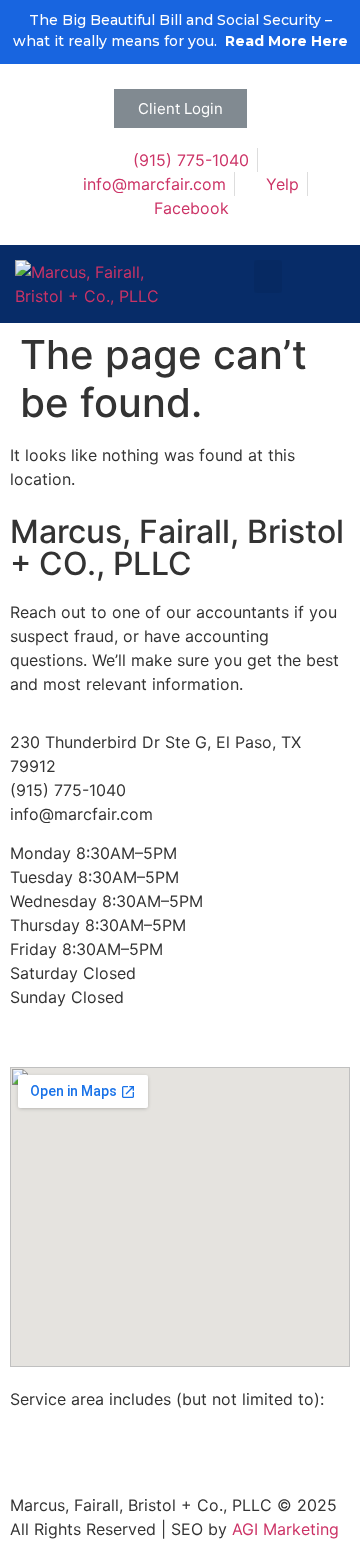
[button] (180, 108)
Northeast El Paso (124, 1447)
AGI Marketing (285, 1529)
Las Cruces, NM (144, 1423)
